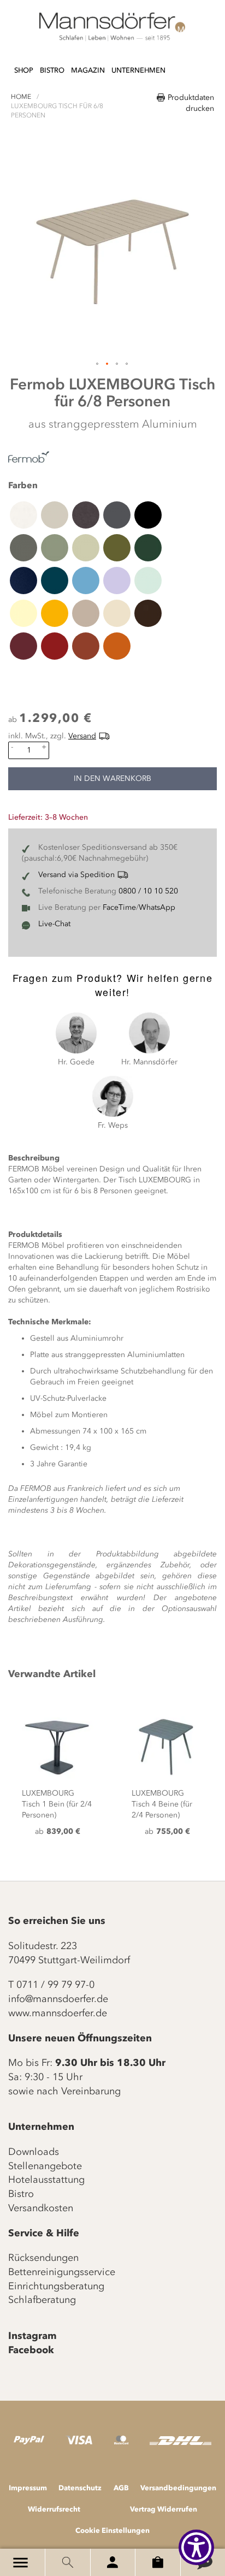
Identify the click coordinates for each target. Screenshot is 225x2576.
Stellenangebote (45, 2166)
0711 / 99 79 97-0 (55, 1985)
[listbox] (112, 580)
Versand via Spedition (76, 875)
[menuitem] (24, 71)
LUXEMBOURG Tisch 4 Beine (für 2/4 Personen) (162, 1804)
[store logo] (112, 27)
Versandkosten (41, 2208)
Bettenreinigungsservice (62, 2272)
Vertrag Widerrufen (164, 2509)
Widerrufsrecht (54, 2509)
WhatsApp (157, 907)
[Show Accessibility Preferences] (196, 2547)
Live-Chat (54, 924)
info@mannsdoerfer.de (58, 1999)
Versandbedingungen (178, 2488)
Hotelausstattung (46, 2180)
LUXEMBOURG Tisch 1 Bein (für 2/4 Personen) (57, 1804)
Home (21, 97)
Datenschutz (80, 2488)
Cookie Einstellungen (112, 2530)
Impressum (28, 2488)
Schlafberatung (42, 2300)
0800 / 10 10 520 (148, 891)
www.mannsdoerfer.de (58, 2013)
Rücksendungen (43, 2258)
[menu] (90, 65)
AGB (121, 2488)
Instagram (32, 2336)
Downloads (34, 2152)
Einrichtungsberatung (56, 2286)
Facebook (31, 2350)
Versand (82, 736)
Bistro (21, 2194)
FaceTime (119, 907)
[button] (98, 364)
